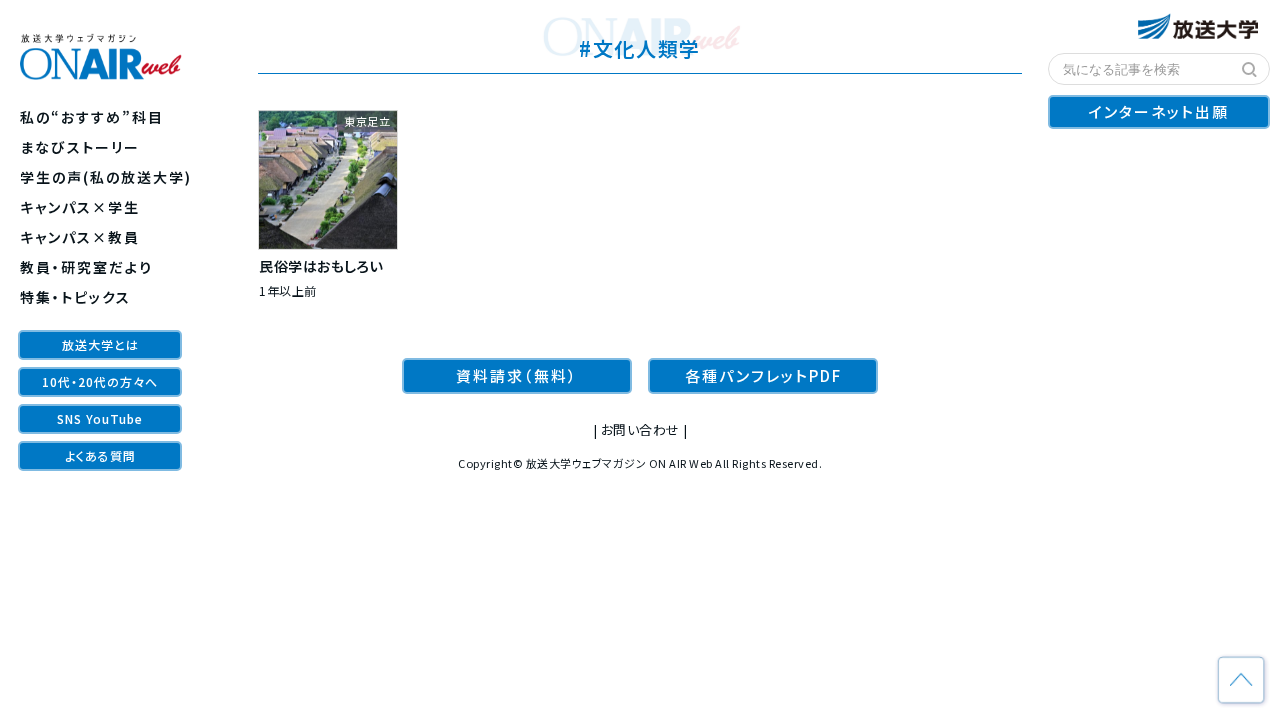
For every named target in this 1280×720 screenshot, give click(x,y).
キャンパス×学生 (80, 207)
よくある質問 (100, 455)
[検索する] (1250, 70)
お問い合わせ (640, 429)
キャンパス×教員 (80, 237)
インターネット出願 (1159, 111)
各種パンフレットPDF (763, 375)
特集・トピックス (75, 297)
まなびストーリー (80, 147)
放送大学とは (100, 344)
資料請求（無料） (517, 375)
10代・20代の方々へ (100, 381)
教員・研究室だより (86, 267)
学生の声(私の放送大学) (106, 177)
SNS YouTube (100, 418)
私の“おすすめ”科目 (92, 117)
